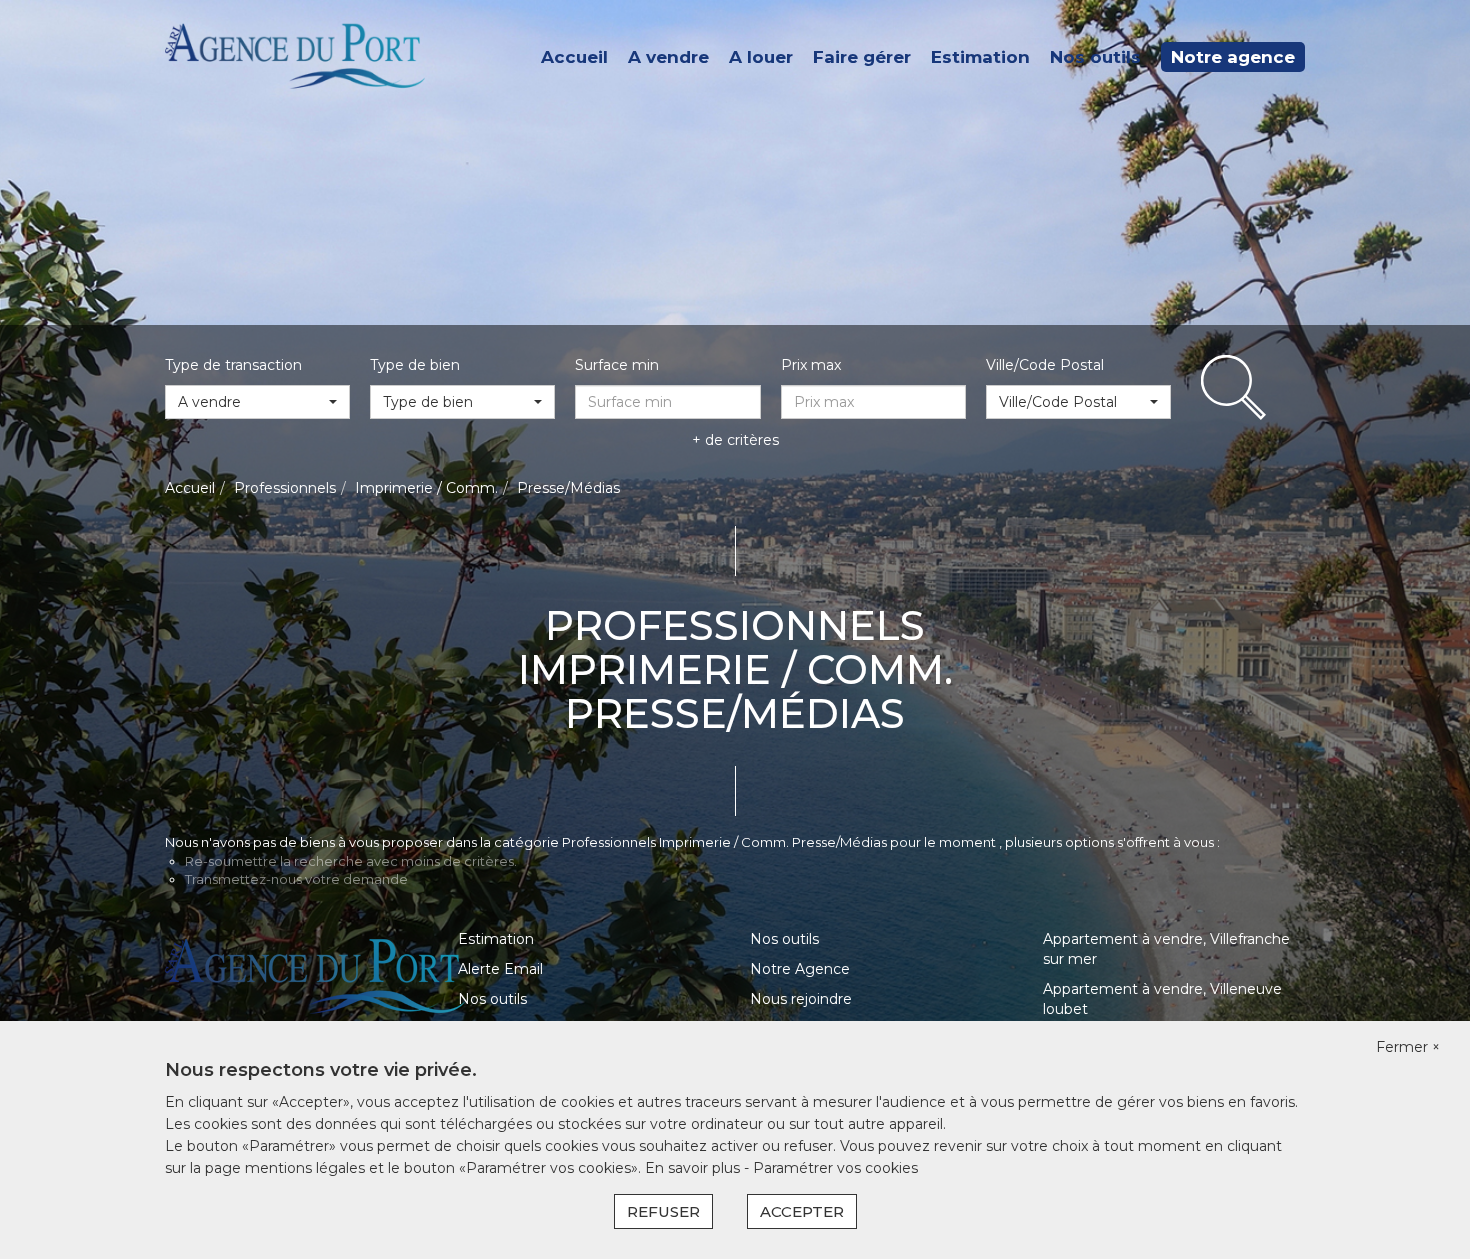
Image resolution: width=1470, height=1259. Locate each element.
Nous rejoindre (801, 999)
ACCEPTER (802, 1211)
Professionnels (285, 488)
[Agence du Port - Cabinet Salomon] (295, 56)
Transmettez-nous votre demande (296, 879)
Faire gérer (862, 57)
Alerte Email (500, 969)
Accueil (574, 57)
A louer (761, 57)
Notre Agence (800, 969)
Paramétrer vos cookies (835, 1168)
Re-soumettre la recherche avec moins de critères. (351, 861)
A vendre (668, 57)
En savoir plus (694, 1168)
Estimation (980, 57)
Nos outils (1095, 57)
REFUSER (663, 1211)
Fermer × (1408, 1047)
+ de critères (735, 440)
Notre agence (1233, 57)
